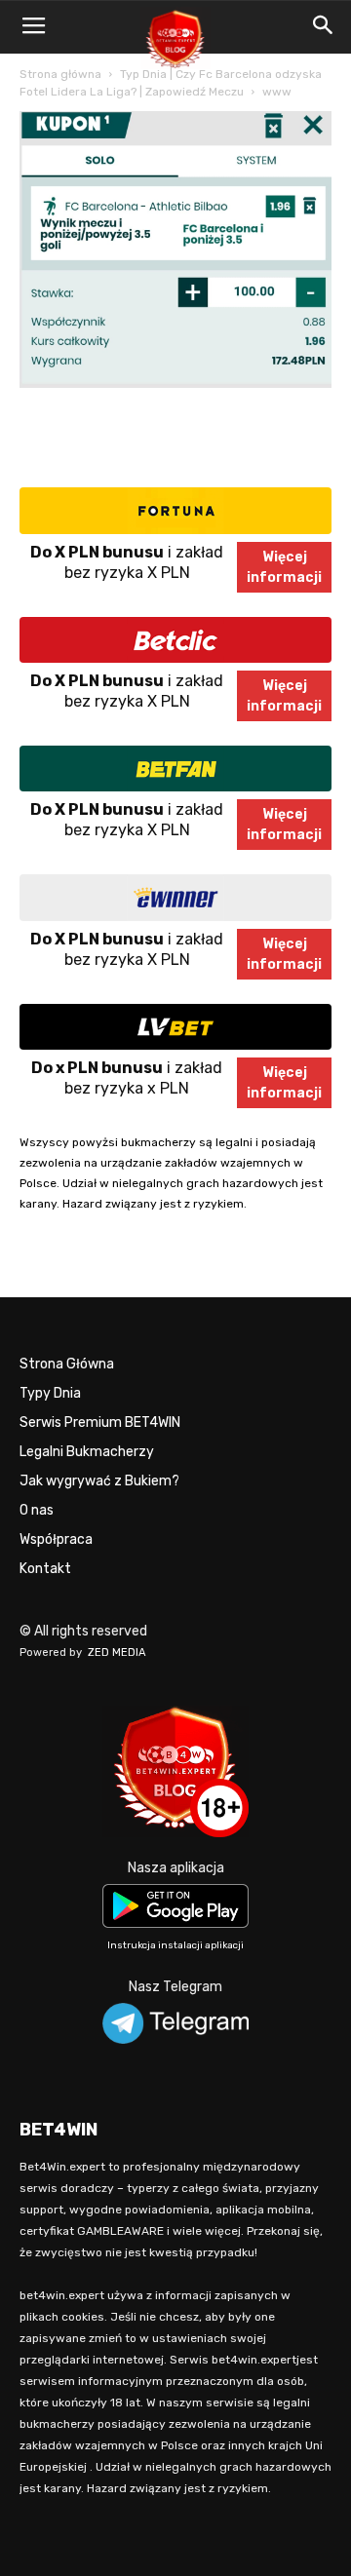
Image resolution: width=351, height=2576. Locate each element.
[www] (175, 384)
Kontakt (45, 1569)
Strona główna (60, 74)
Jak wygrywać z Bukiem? (99, 1481)
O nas (37, 1510)
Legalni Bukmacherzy (87, 1452)
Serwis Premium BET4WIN (100, 1423)
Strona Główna (67, 1364)
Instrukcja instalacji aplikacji (175, 1945)
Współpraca (56, 1539)
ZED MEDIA (117, 1653)
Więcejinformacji (284, 567)
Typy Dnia (50, 1393)
